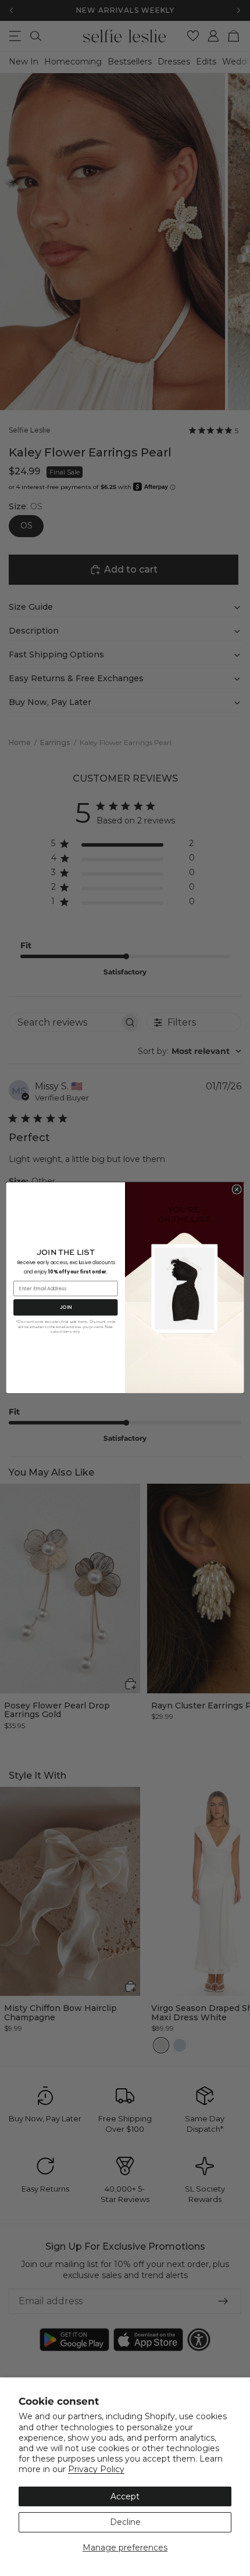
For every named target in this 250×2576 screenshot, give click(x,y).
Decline (125, 2522)
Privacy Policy (96, 2469)
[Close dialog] (237, 1189)
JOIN (66, 1307)
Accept (125, 2496)
